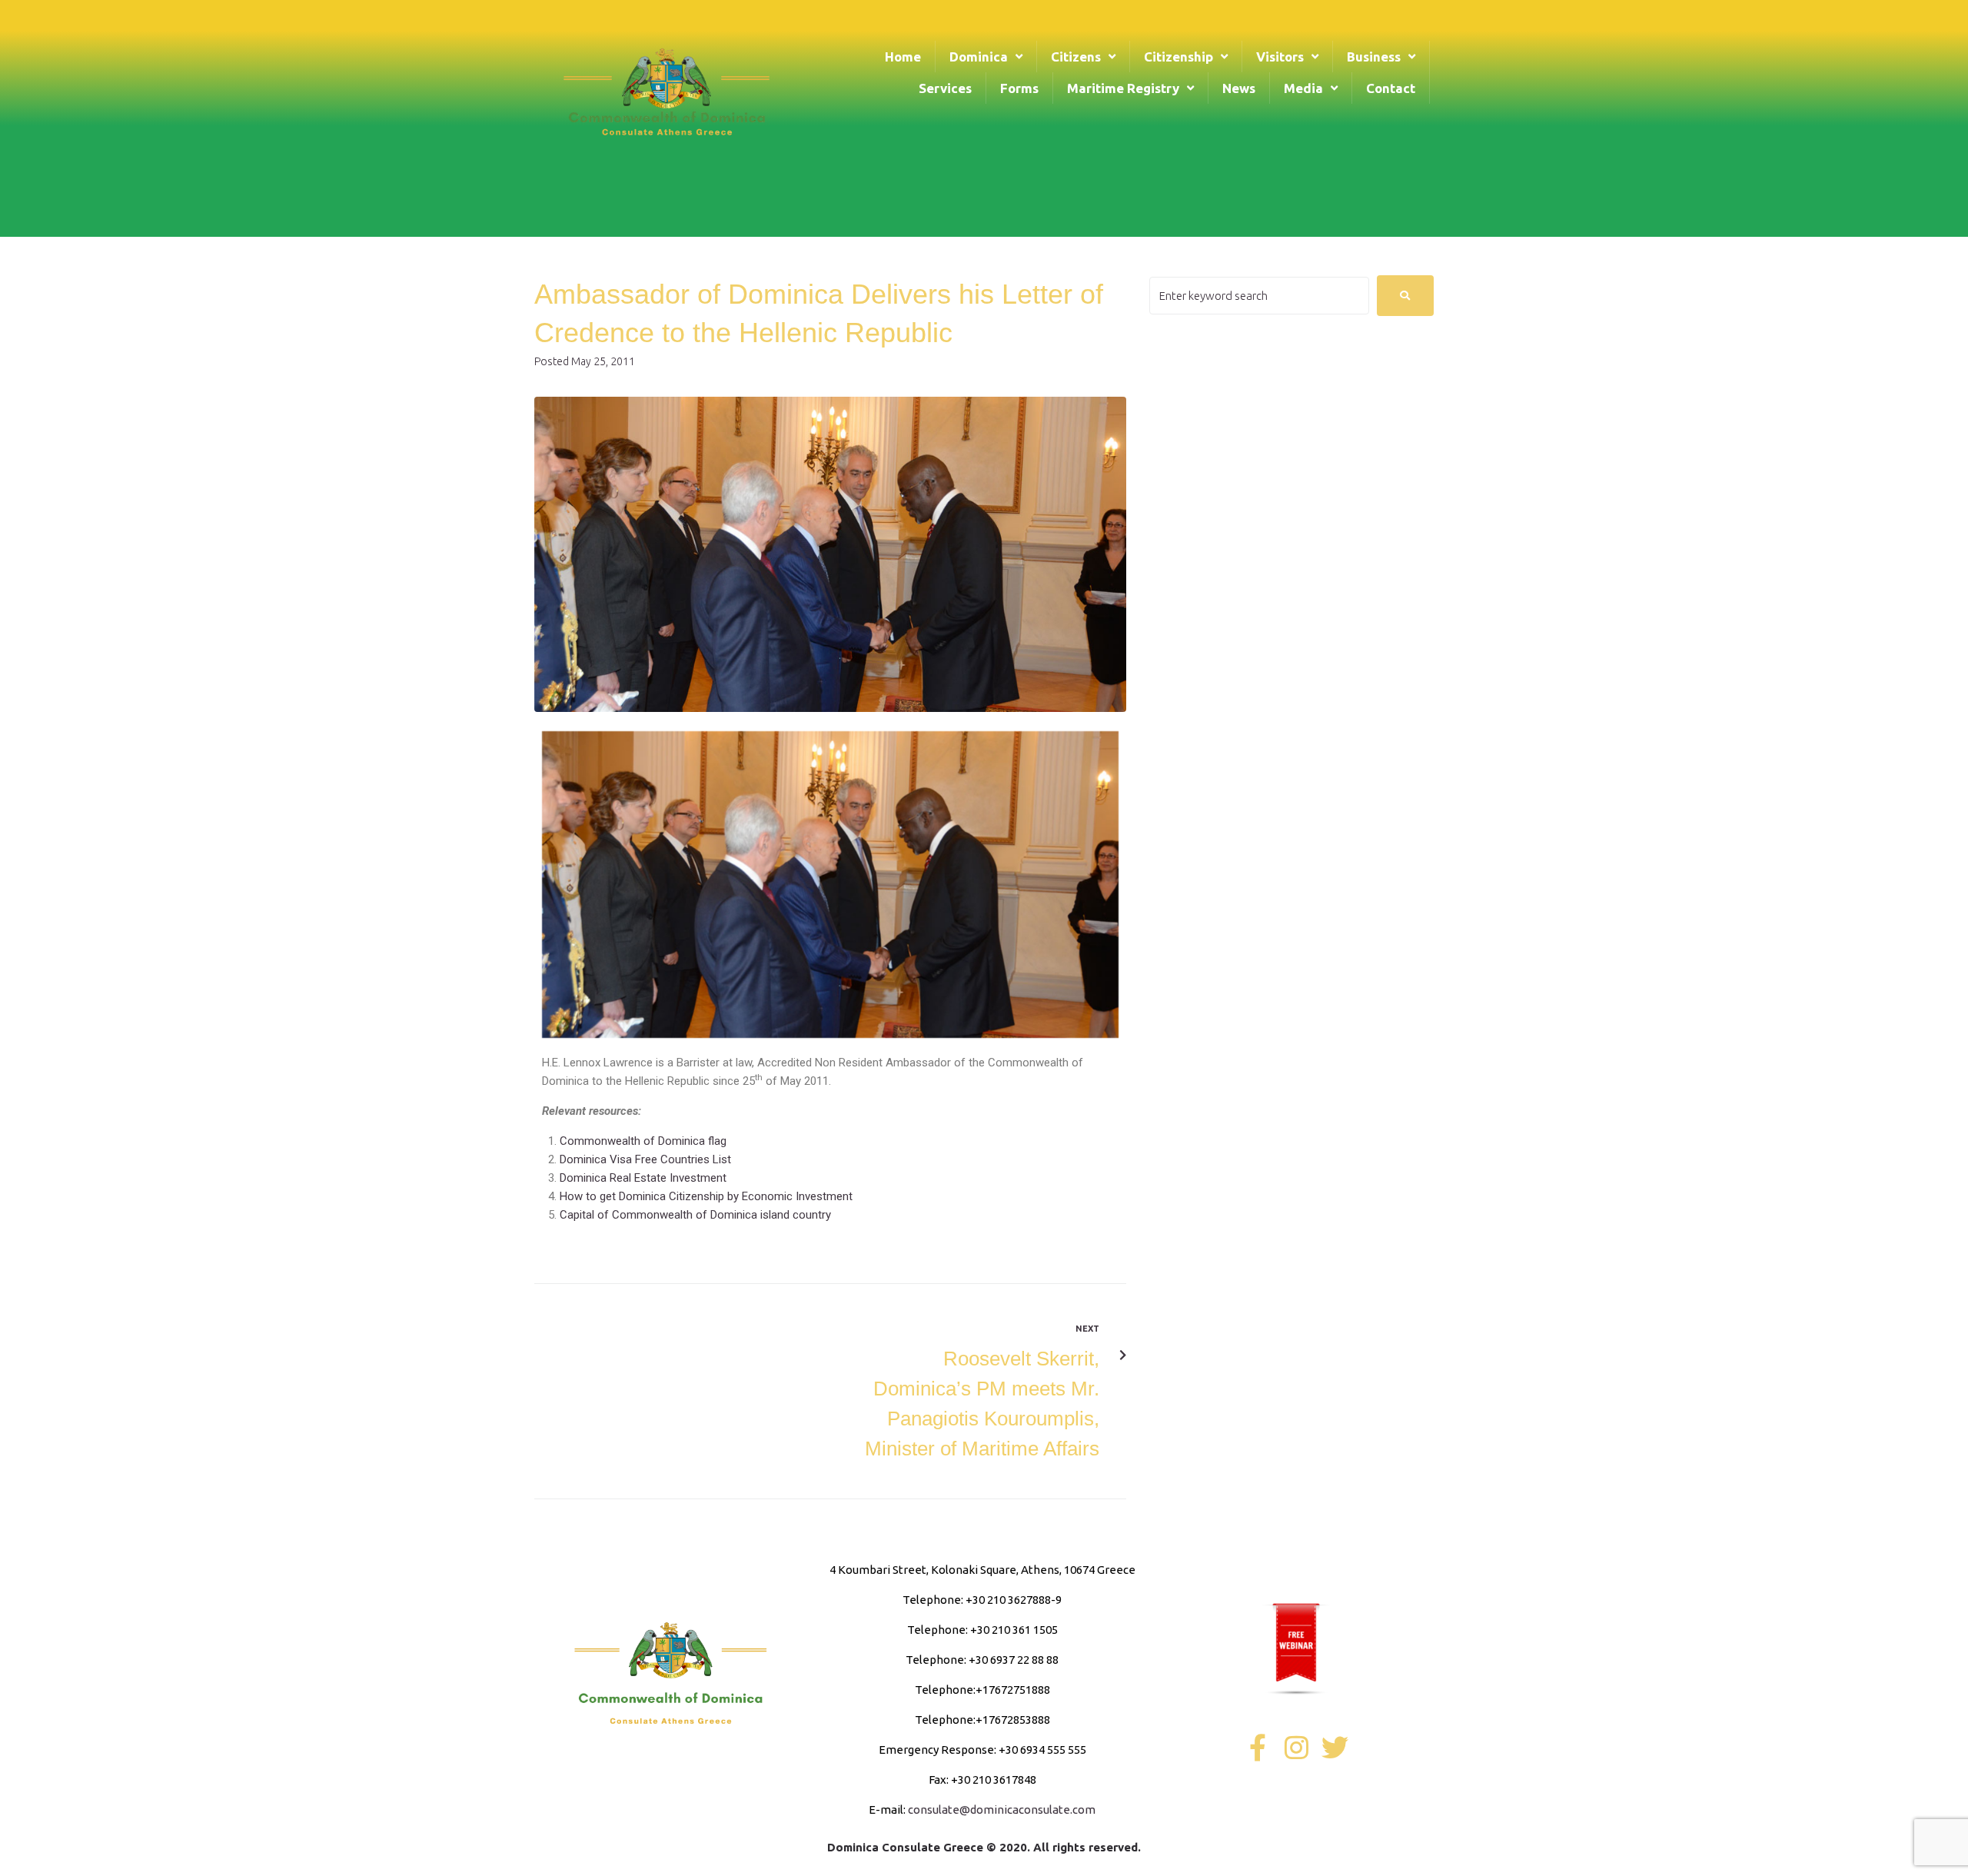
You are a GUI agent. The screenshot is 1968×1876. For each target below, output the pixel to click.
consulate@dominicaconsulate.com (1002, 1809)
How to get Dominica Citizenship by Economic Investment (706, 1196)
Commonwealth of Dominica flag (643, 1141)
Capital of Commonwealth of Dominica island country (695, 1215)
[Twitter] (1335, 1747)
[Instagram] (1296, 1747)
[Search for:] (1259, 296)
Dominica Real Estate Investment (643, 1178)
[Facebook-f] (1258, 1747)
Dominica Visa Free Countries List (645, 1159)
